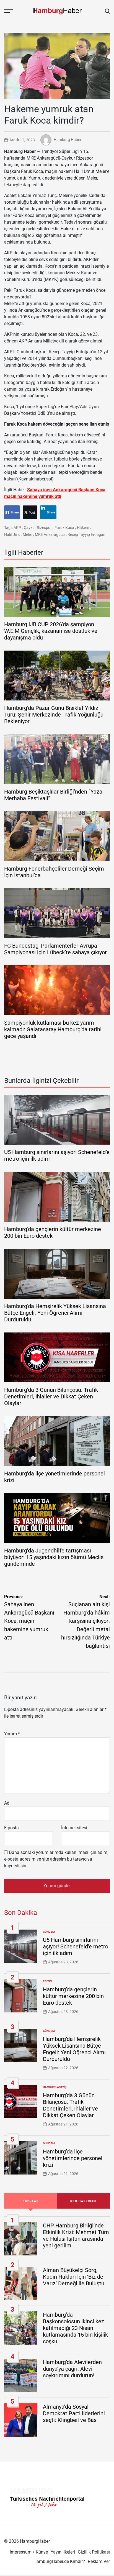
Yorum (12, 1734)
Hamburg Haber (68, 140)
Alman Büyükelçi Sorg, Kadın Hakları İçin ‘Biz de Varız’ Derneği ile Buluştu (74, 2277)
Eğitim (48, 1981)
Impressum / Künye (29, 2552)
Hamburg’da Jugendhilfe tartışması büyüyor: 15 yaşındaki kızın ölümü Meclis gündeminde (54, 1557)
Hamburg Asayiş (55, 2087)
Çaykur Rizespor (38, 528)
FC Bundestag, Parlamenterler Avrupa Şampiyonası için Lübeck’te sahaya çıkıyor (55, 949)
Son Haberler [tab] (83, 2201)
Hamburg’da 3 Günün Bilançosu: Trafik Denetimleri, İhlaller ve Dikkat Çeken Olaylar (51, 1396)
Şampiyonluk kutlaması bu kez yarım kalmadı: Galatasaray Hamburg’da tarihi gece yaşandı (53, 1029)
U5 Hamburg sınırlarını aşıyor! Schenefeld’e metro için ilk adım (76, 1946)
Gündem (49, 1932)
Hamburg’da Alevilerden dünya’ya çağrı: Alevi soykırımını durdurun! (72, 2369)
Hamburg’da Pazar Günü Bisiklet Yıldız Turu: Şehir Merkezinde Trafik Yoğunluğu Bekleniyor (54, 715)
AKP (17, 528)
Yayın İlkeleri (63, 2552)
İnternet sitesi (74, 1828)
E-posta (11, 1828)
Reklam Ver (99, 2561)
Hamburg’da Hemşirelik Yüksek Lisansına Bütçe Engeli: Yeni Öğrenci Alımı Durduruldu (55, 1313)
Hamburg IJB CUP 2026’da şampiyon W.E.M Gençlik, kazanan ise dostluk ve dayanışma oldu (51, 631)
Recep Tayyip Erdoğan (86, 534)
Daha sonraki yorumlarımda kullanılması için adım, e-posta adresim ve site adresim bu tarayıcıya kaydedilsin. (56, 1859)
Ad (7, 1803)
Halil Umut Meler (18, 534)
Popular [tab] (31, 2201)
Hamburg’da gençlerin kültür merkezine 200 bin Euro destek (73, 1996)
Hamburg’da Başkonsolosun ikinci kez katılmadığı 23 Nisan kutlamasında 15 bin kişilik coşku (75, 2328)
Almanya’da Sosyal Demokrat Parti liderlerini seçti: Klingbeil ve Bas (74, 2413)
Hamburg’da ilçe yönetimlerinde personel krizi (73, 2158)
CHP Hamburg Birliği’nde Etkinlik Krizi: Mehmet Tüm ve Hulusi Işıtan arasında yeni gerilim (76, 2235)
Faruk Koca (64, 528)
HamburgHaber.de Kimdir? (59, 2561)
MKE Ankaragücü (50, 534)
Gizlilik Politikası (94, 2552)
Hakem (83, 528)
